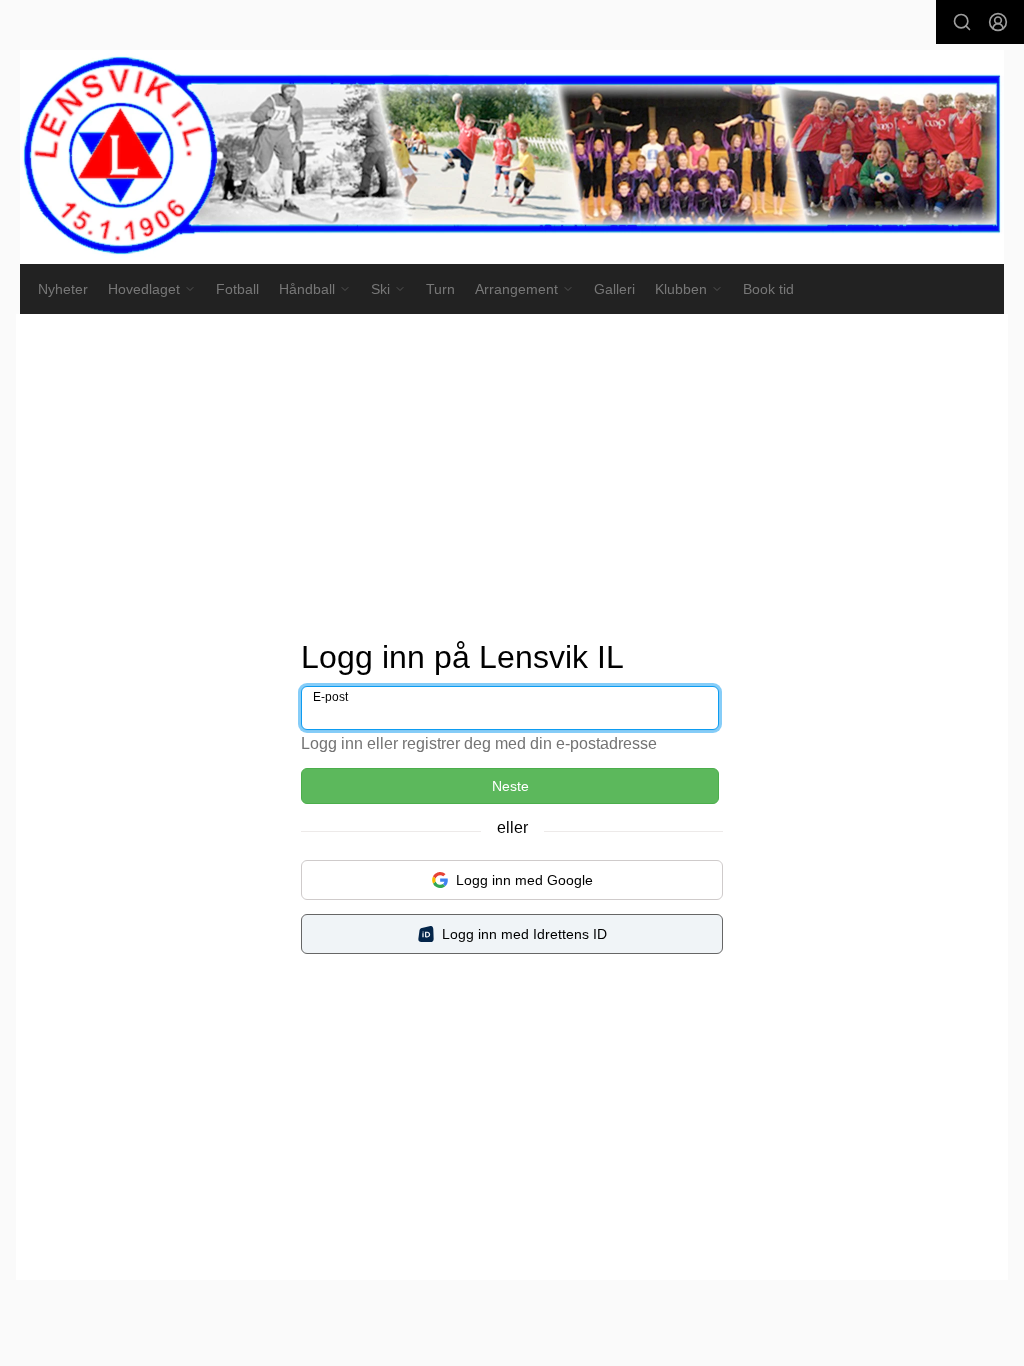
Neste (510, 786)
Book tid (768, 289)
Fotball (237, 289)
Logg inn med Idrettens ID (524, 934)
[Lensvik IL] (512, 157)
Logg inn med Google (524, 880)
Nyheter (63, 289)
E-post (330, 697)
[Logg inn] (998, 22)
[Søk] (962, 22)
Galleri (614, 289)
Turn (440, 289)
